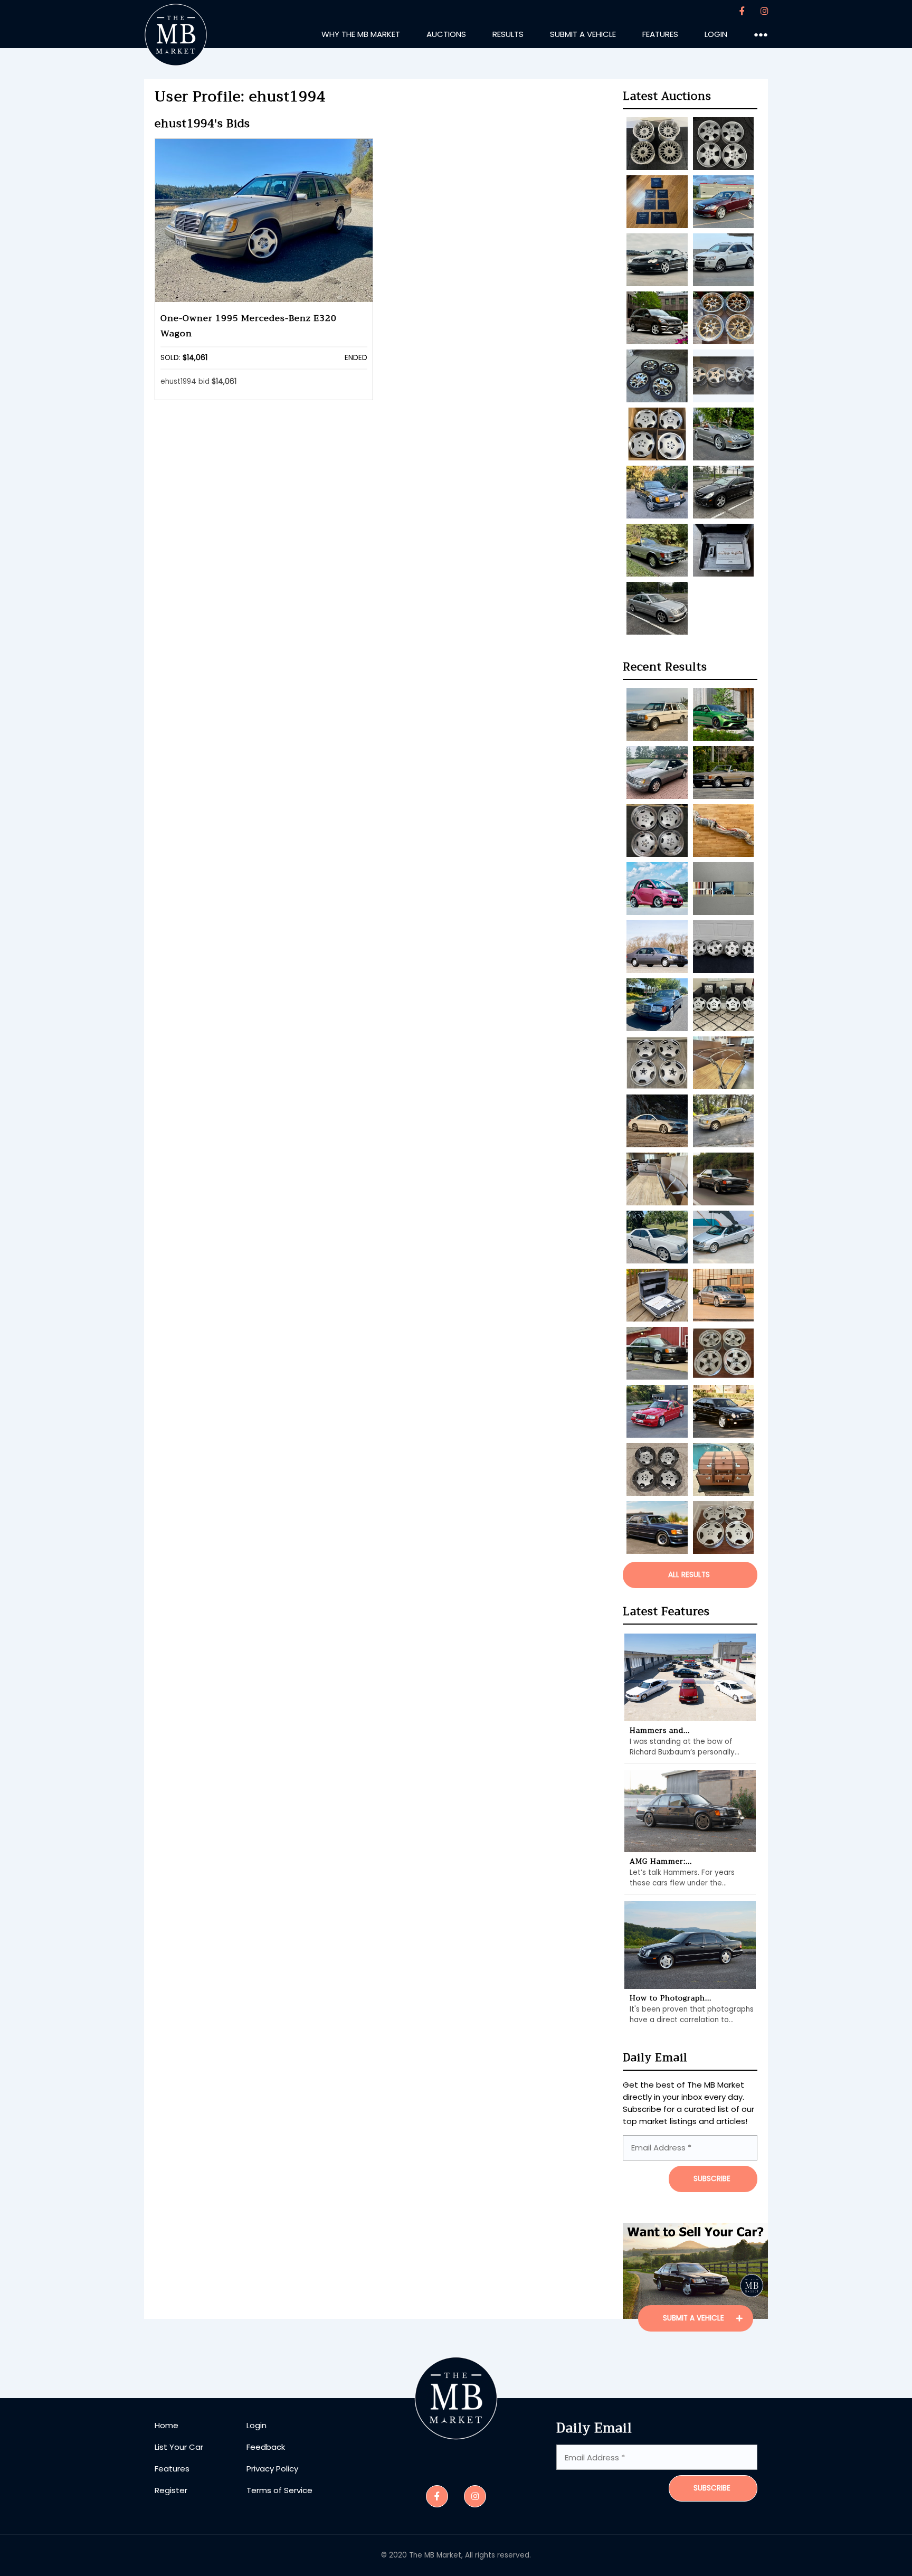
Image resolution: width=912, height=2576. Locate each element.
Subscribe (712, 2488)
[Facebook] (742, 11)
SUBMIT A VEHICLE (695, 2318)
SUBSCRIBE (712, 2179)
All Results (689, 1575)
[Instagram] (764, 11)
